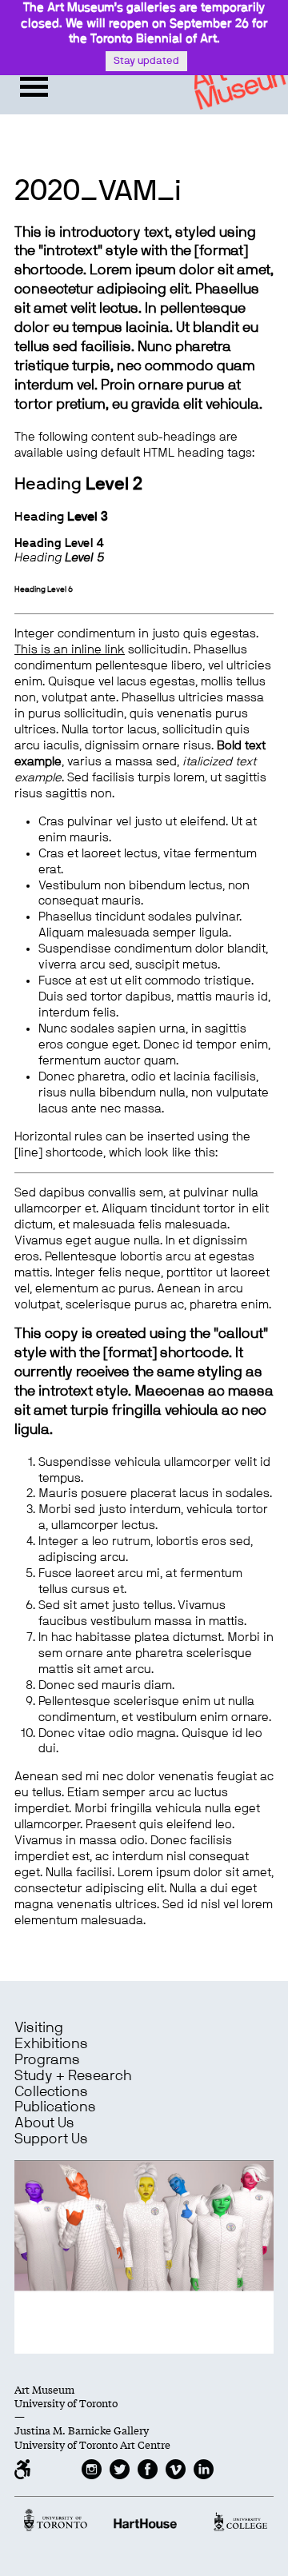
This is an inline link (70, 650)
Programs (47, 2060)
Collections (51, 2092)
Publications (55, 2107)
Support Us (51, 2139)
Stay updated (146, 61)
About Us (44, 2123)
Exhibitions (51, 2044)
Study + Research (73, 2076)
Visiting (39, 2028)
